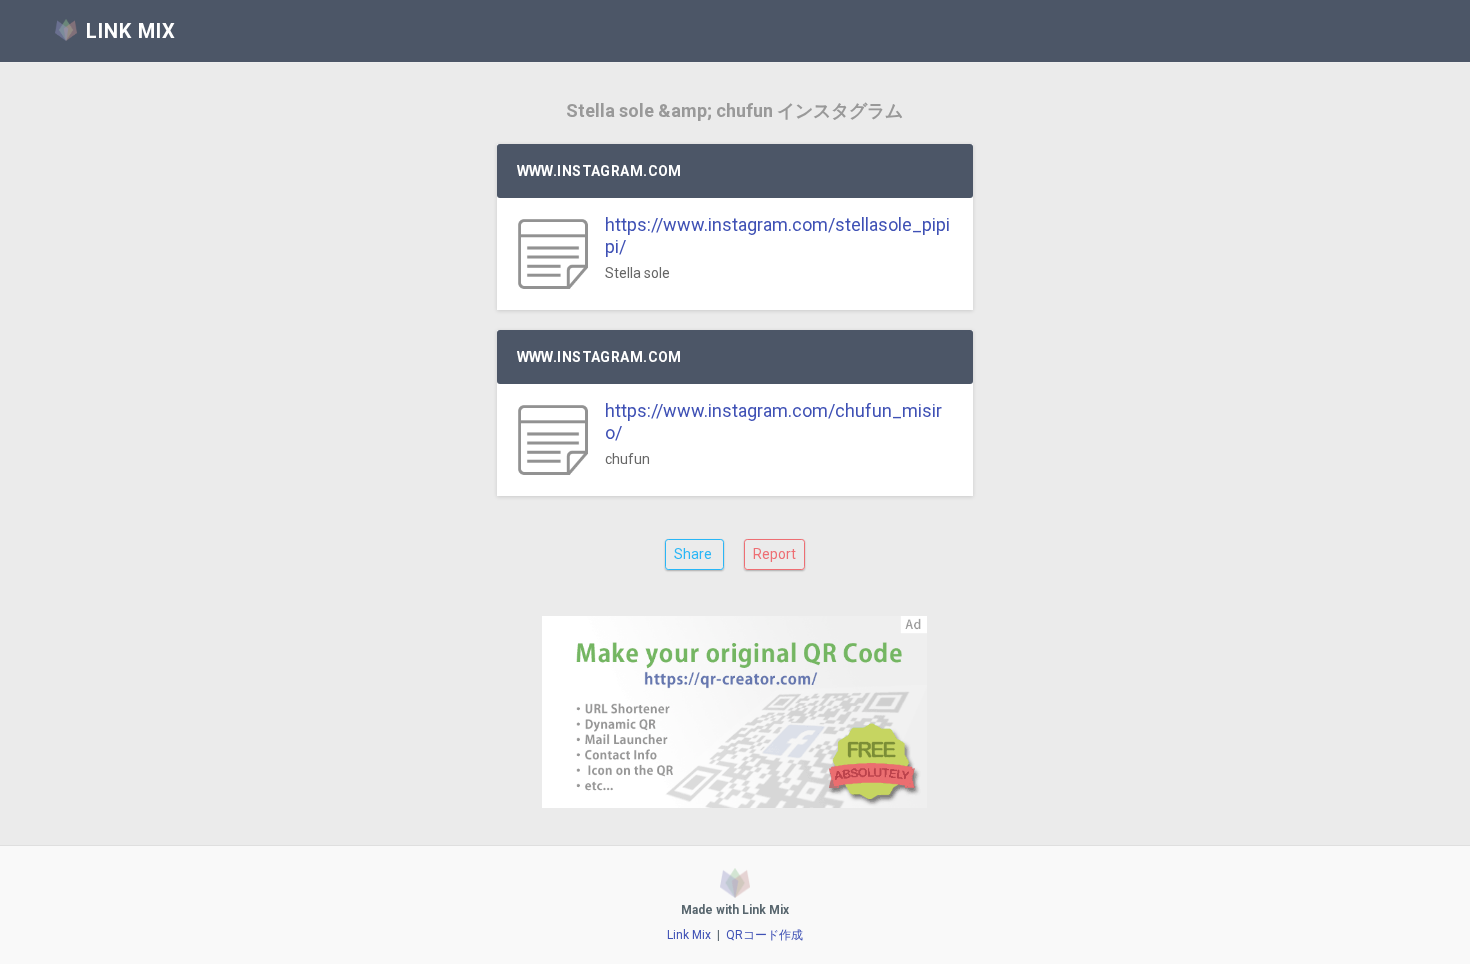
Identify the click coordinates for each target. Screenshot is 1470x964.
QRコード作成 (764, 935)
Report (774, 554)
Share (694, 554)
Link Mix (689, 935)
